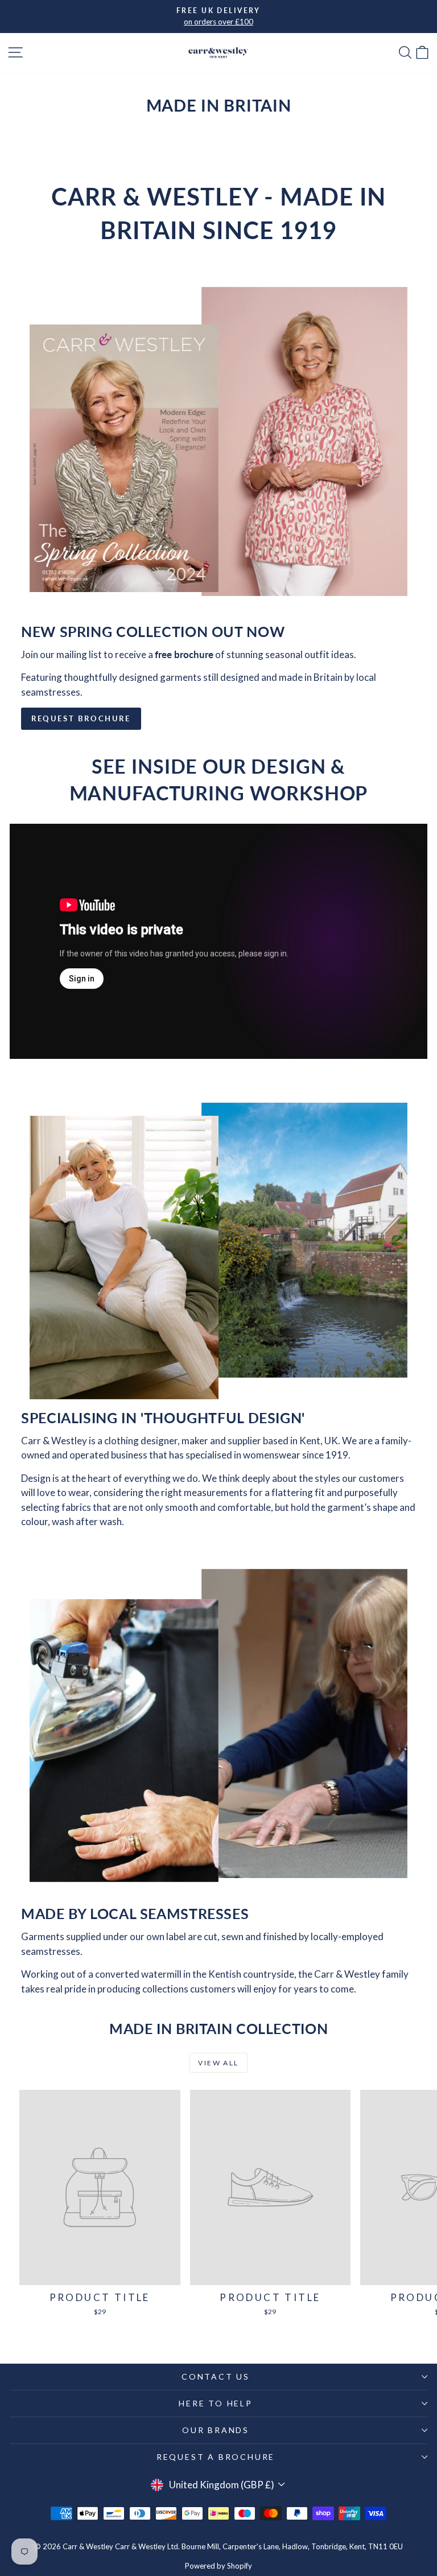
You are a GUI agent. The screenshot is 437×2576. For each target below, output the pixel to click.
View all (218, 2063)
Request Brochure (81, 718)
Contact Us (216, 2376)
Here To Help (216, 2403)
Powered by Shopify (218, 2566)
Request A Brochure (216, 2457)
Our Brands (216, 2430)
